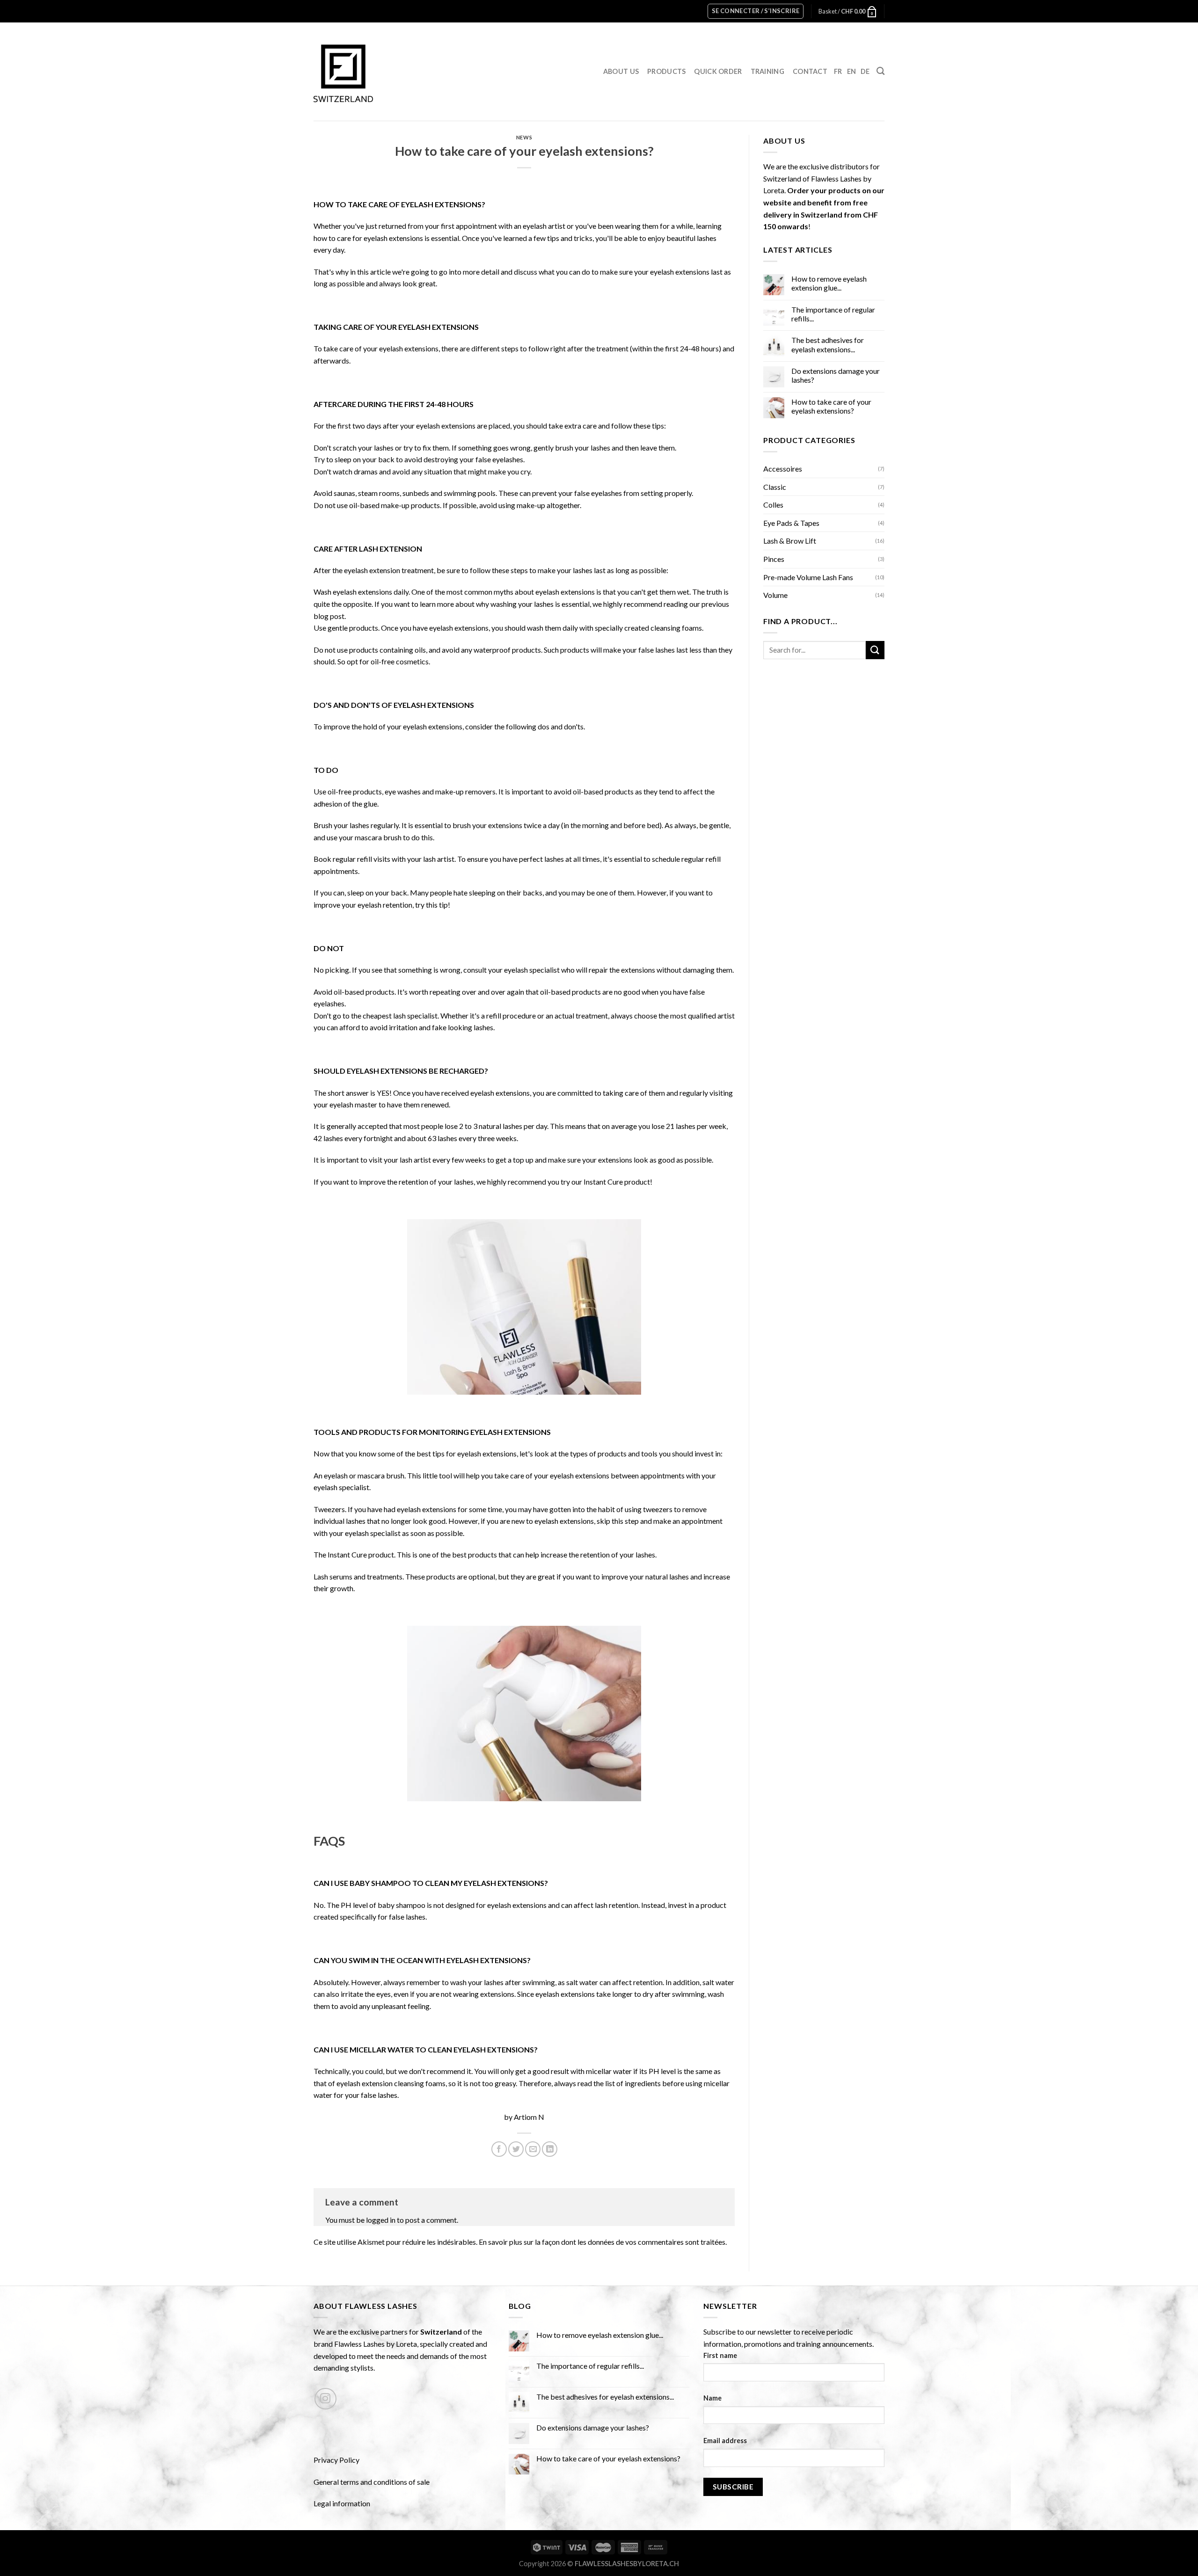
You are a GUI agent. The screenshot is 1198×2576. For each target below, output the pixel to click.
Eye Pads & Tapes (791, 523)
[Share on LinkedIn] (550, 2149)
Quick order (718, 71)
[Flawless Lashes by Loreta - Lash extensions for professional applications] (343, 72)
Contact (810, 71)
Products (666, 71)
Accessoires (783, 469)
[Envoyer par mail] (533, 2149)
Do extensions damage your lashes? (836, 375)
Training (767, 71)
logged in (381, 2220)
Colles (773, 505)
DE (865, 71)
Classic (775, 487)
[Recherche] (880, 71)
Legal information (342, 2503)
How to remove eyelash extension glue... (829, 283)
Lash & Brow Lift (790, 541)
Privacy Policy (336, 2460)
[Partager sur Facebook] (499, 2149)
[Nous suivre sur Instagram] (325, 2399)
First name (720, 2355)
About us (621, 71)
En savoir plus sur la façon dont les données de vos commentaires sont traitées (602, 2242)
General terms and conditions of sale (372, 2482)
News (524, 137)
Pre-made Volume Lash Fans (808, 577)
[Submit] (875, 650)
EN (852, 71)
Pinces (774, 559)
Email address (725, 2441)
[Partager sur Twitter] (516, 2149)
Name (712, 2398)
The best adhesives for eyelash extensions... (828, 344)
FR (838, 71)
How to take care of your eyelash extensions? (831, 406)
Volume (775, 595)
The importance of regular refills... (833, 314)
